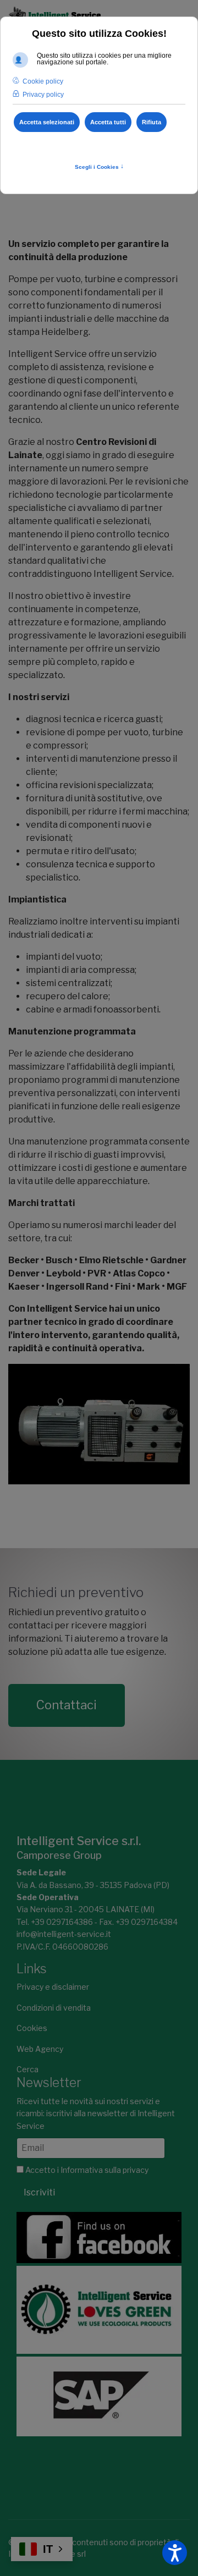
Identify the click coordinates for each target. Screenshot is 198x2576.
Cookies (32, 2028)
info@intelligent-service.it (64, 1934)
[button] (175, 2553)
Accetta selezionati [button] (47, 122)
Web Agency (40, 2049)
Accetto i (86, 2170)
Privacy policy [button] (43, 95)
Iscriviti (39, 2192)
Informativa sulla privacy (105, 2170)
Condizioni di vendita (54, 2008)
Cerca (28, 2069)
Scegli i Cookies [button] (99, 167)
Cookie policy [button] (43, 81)
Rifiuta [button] (152, 122)
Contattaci (67, 1705)
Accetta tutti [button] (108, 122)
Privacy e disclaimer (53, 1987)
